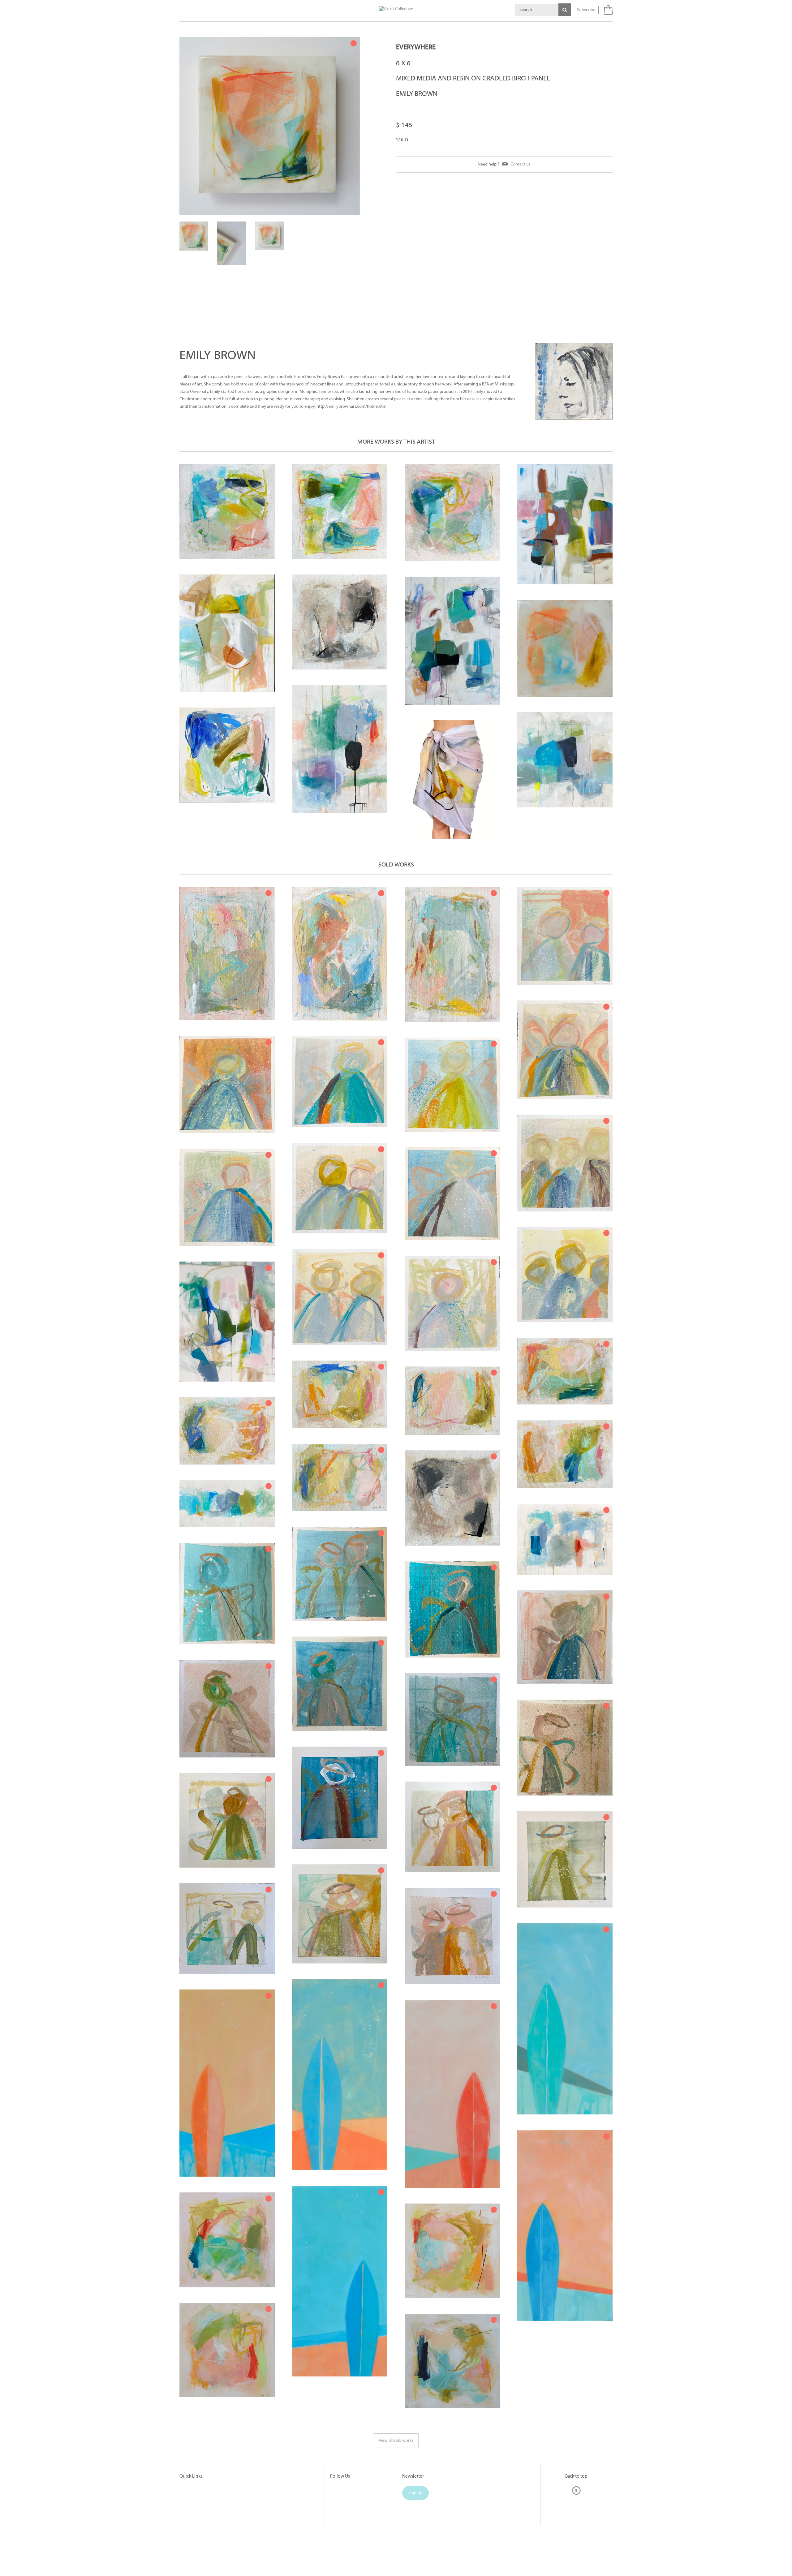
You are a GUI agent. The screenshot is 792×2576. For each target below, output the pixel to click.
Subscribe (586, 10)
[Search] (565, 10)
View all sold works (396, 2441)
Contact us (521, 164)
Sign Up (415, 2493)
